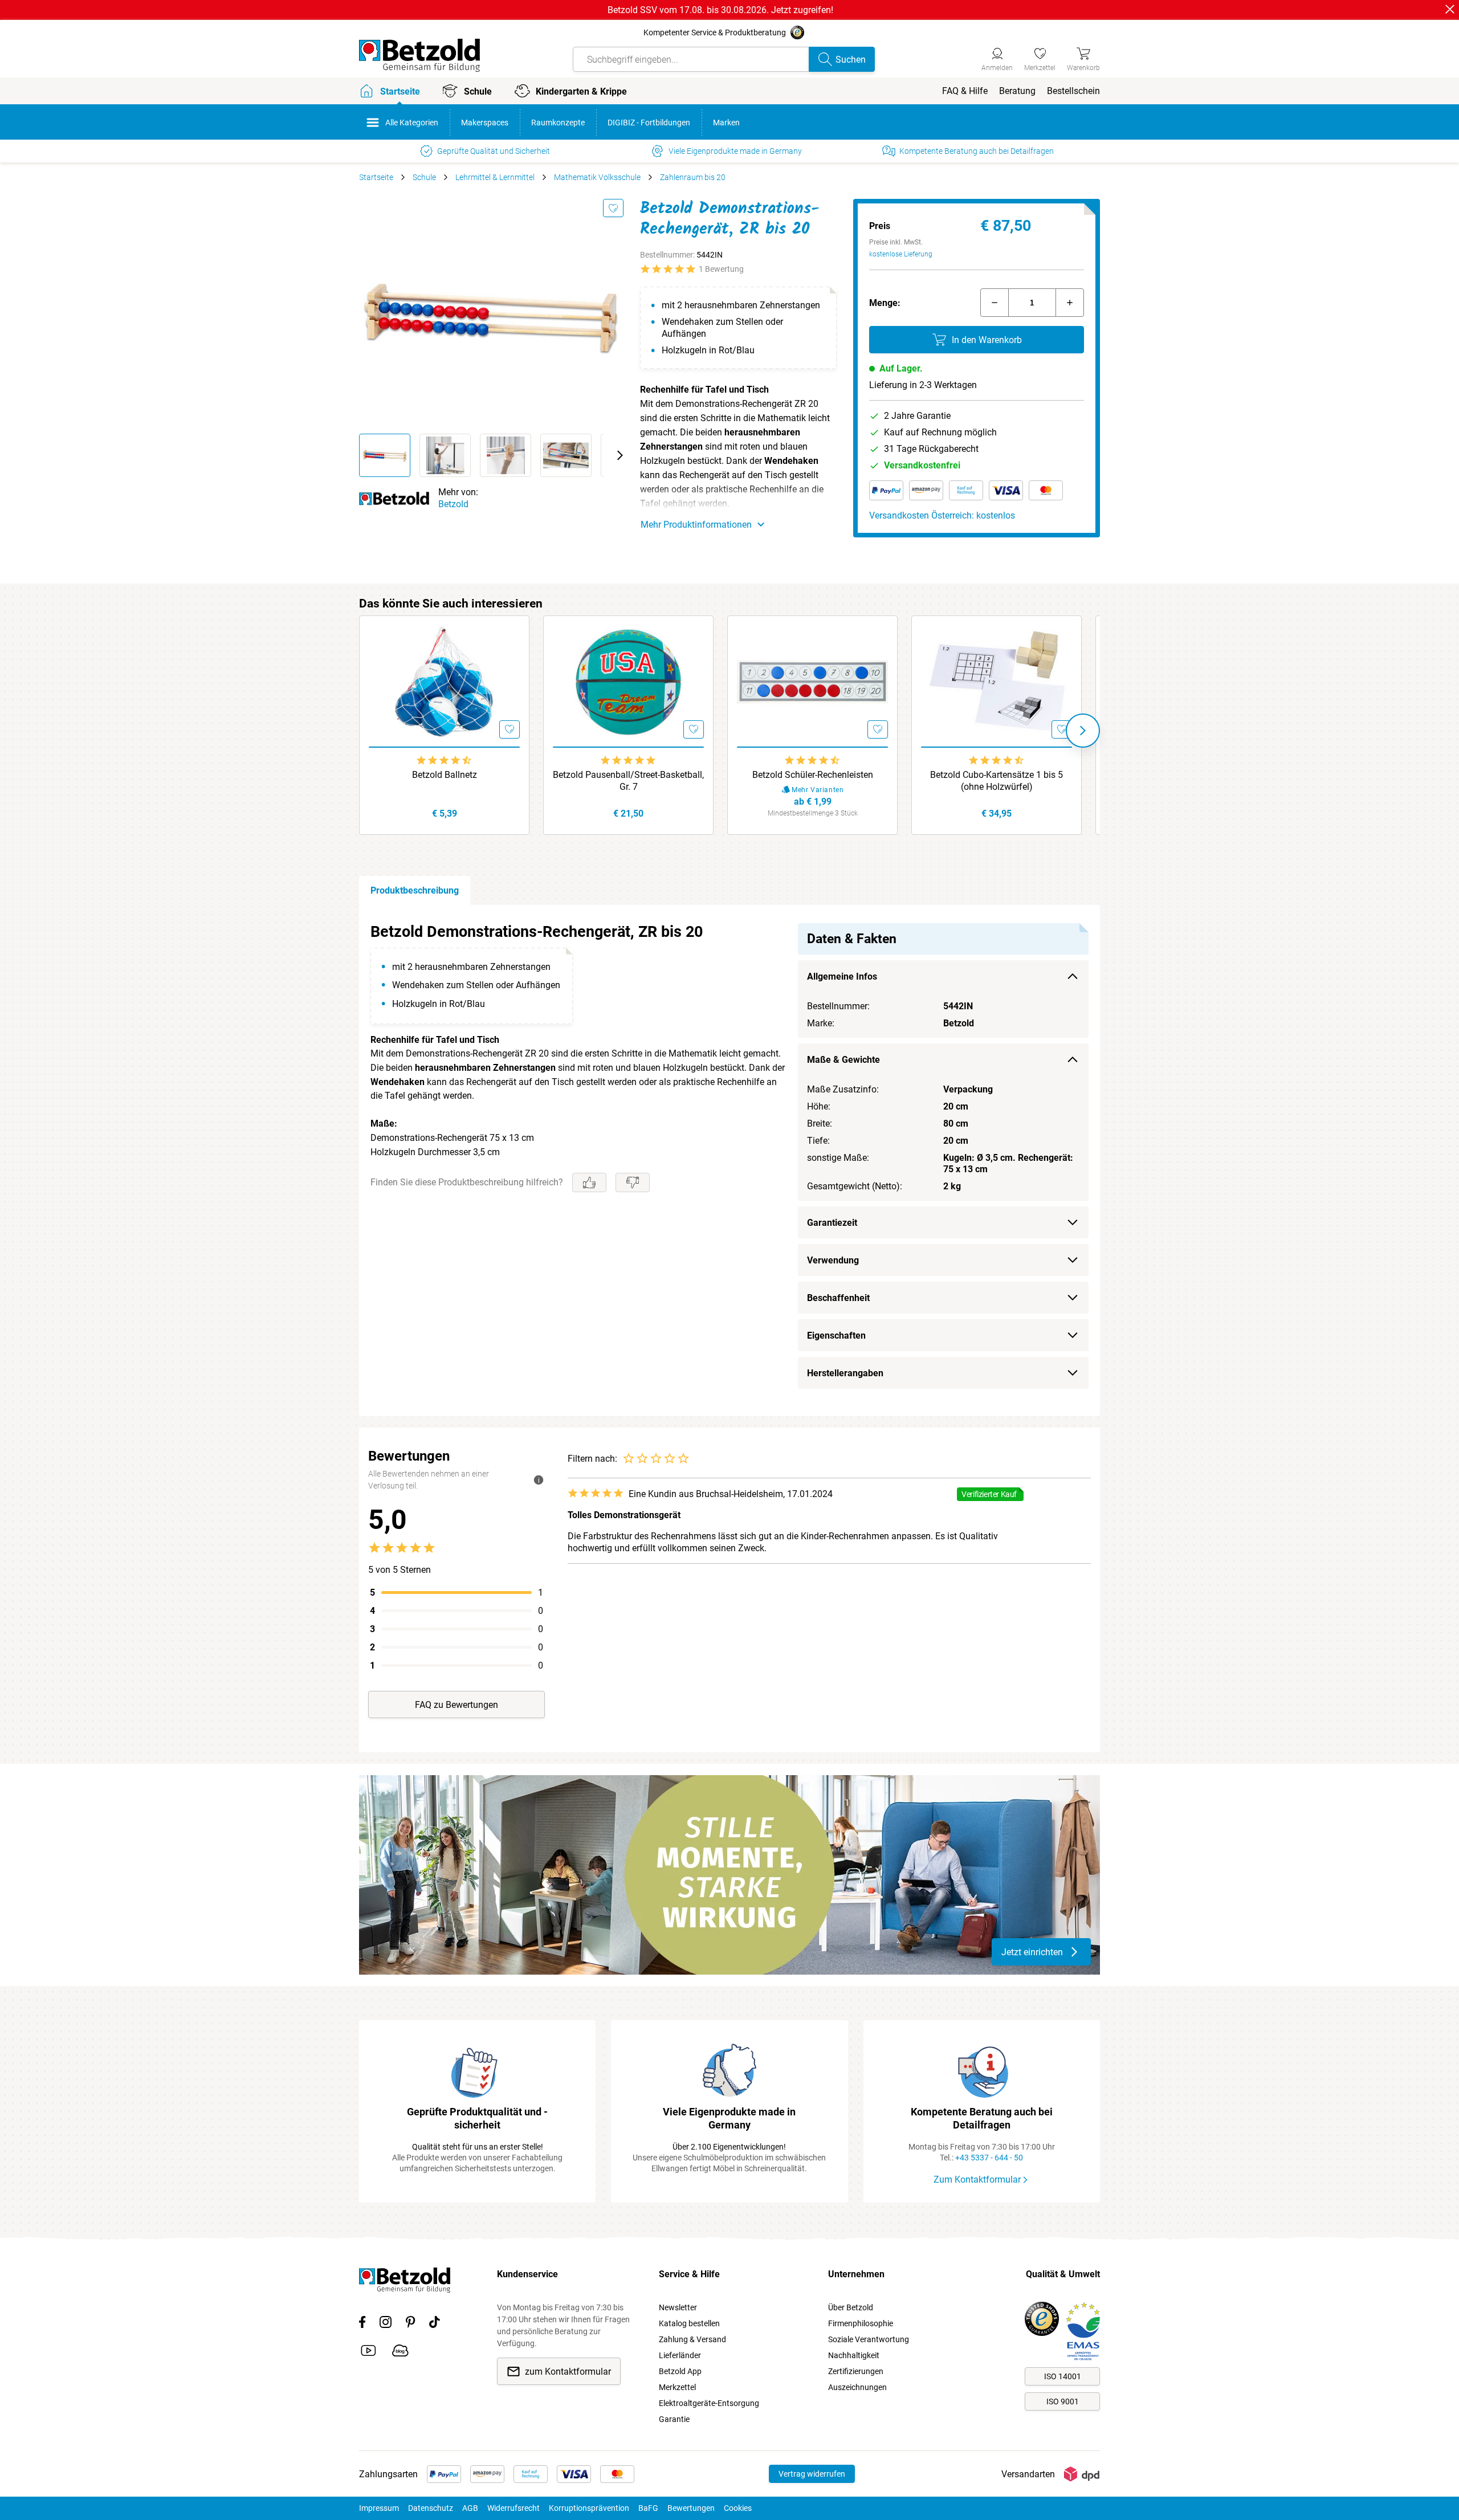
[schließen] (1450, 9)
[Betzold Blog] (400, 2352)
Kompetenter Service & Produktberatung (715, 32)
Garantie (674, 2419)
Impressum (379, 2508)
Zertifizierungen (856, 2371)
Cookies (738, 2508)
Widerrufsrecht (513, 2508)
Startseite (376, 177)
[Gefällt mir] (589, 1182)
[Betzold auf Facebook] (362, 2324)
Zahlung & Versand (692, 2339)
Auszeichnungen (857, 2387)
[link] (1040, 58)
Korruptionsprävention (589, 2508)
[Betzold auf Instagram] (386, 2324)
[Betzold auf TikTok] (435, 2324)
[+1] (1070, 303)
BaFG (648, 2508)
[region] (729, 1161)
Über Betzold (851, 2307)
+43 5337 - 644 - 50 (989, 2158)
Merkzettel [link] (677, 2387)
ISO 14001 (1063, 2376)
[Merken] (613, 208)
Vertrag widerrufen (812, 2474)
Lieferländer (680, 2355)
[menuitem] (965, 91)
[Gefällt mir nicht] (633, 1182)
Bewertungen (691, 2508)
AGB (470, 2508)
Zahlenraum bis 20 (693, 177)
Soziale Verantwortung (869, 2339)
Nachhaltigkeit (854, 2355)
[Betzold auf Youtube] (368, 2352)
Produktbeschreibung (415, 890)
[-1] (995, 303)
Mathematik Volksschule (597, 177)
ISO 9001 (1063, 2401)
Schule (424, 177)
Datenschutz (431, 2508)
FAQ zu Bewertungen (457, 1705)
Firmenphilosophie (861, 2323)
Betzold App (680, 2371)
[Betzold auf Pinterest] (410, 2324)
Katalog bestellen (689, 2323)
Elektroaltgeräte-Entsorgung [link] (709, 2403)
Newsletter (678, 2307)
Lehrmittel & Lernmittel (495, 177)
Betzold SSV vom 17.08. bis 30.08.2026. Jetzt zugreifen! (720, 10)
